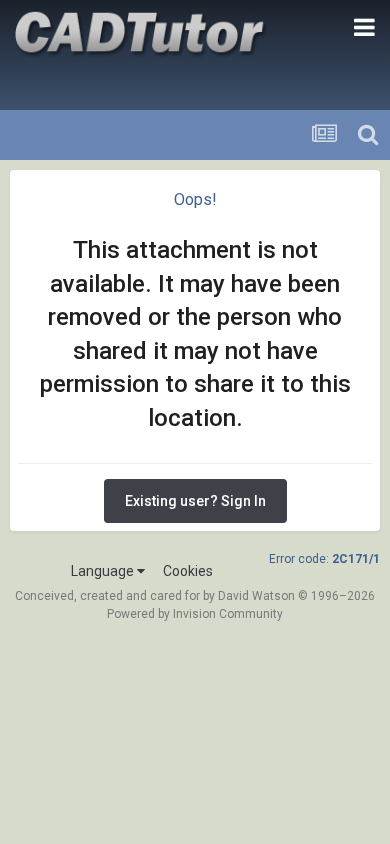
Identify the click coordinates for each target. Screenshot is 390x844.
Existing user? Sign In (195, 501)
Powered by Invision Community (195, 614)
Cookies (188, 571)
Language (104, 571)
